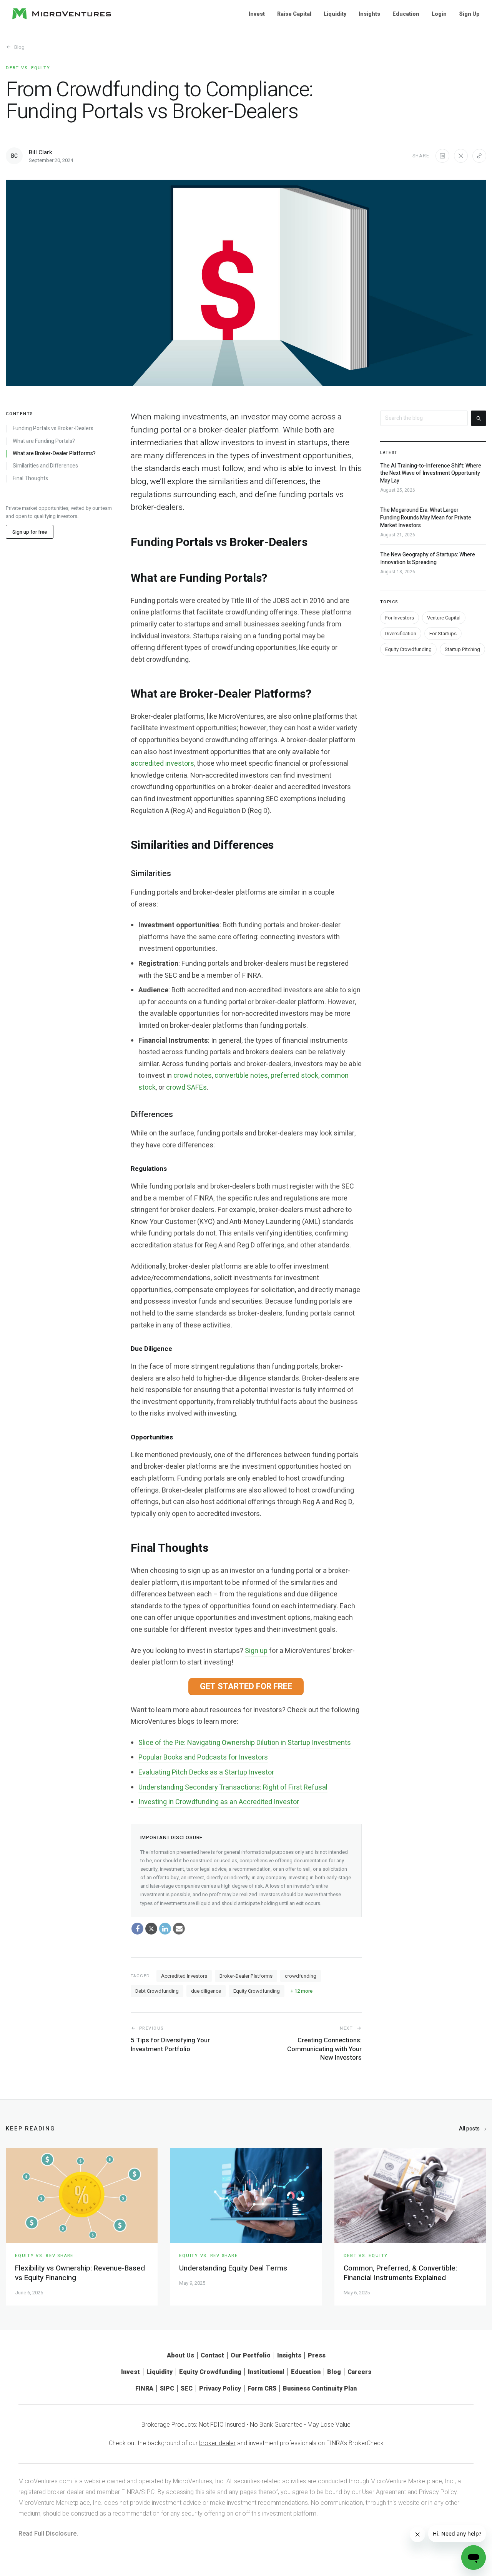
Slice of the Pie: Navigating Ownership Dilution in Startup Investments (245, 1743)
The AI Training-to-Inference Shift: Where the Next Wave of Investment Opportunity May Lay (431, 473)
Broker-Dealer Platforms (246, 1976)
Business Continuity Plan (320, 2388)
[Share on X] (461, 156)
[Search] (479, 418)
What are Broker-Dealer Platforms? (54, 454)
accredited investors (162, 764)
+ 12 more (302, 1991)
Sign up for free (30, 532)
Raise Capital (294, 14)
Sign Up (469, 14)
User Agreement (384, 2492)
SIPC (167, 2388)
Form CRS (262, 2388)
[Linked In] (165, 1928)
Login (439, 14)
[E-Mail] (179, 1928)
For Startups (443, 634)
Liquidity (335, 14)
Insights (369, 14)
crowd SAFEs (186, 1088)
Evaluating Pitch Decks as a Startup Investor (206, 1772)
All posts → (473, 2129)
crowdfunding (301, 1976)
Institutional (266, 2372)
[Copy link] (479, 156)
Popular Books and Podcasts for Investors (203, 1757)
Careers (359, 2372)
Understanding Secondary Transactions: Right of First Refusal (233, 1787)
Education (406, 14)
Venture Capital (444, 618)
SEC (187, 2388)
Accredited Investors (184, 1976)
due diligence (206, 1991)
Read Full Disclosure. (48, 2533)
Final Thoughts (30, 478)
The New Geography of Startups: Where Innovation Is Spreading (428, 559)
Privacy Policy (220, 2388)
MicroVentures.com (45, 2481)
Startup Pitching (462, 650)
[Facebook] (138, 1928)
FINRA (144, 2388)
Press (317, 2355)
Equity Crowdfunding (257, 1991)
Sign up (256, 1651)
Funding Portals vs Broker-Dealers (53, 429)
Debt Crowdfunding (157, 1991)
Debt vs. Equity (28, 68)
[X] (151, 1928)
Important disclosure (172, 1837)
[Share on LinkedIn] (442, 156)
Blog (19, 47)
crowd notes (193, 1076)
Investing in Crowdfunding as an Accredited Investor (219, 1802)
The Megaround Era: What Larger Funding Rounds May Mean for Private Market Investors (426, 518)
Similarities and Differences (45, 466)
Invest (257, 14)
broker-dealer (217, 2443)
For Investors (400, 618)
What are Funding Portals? (44, 441)
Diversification (401, 634)
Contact (212, 2355)
